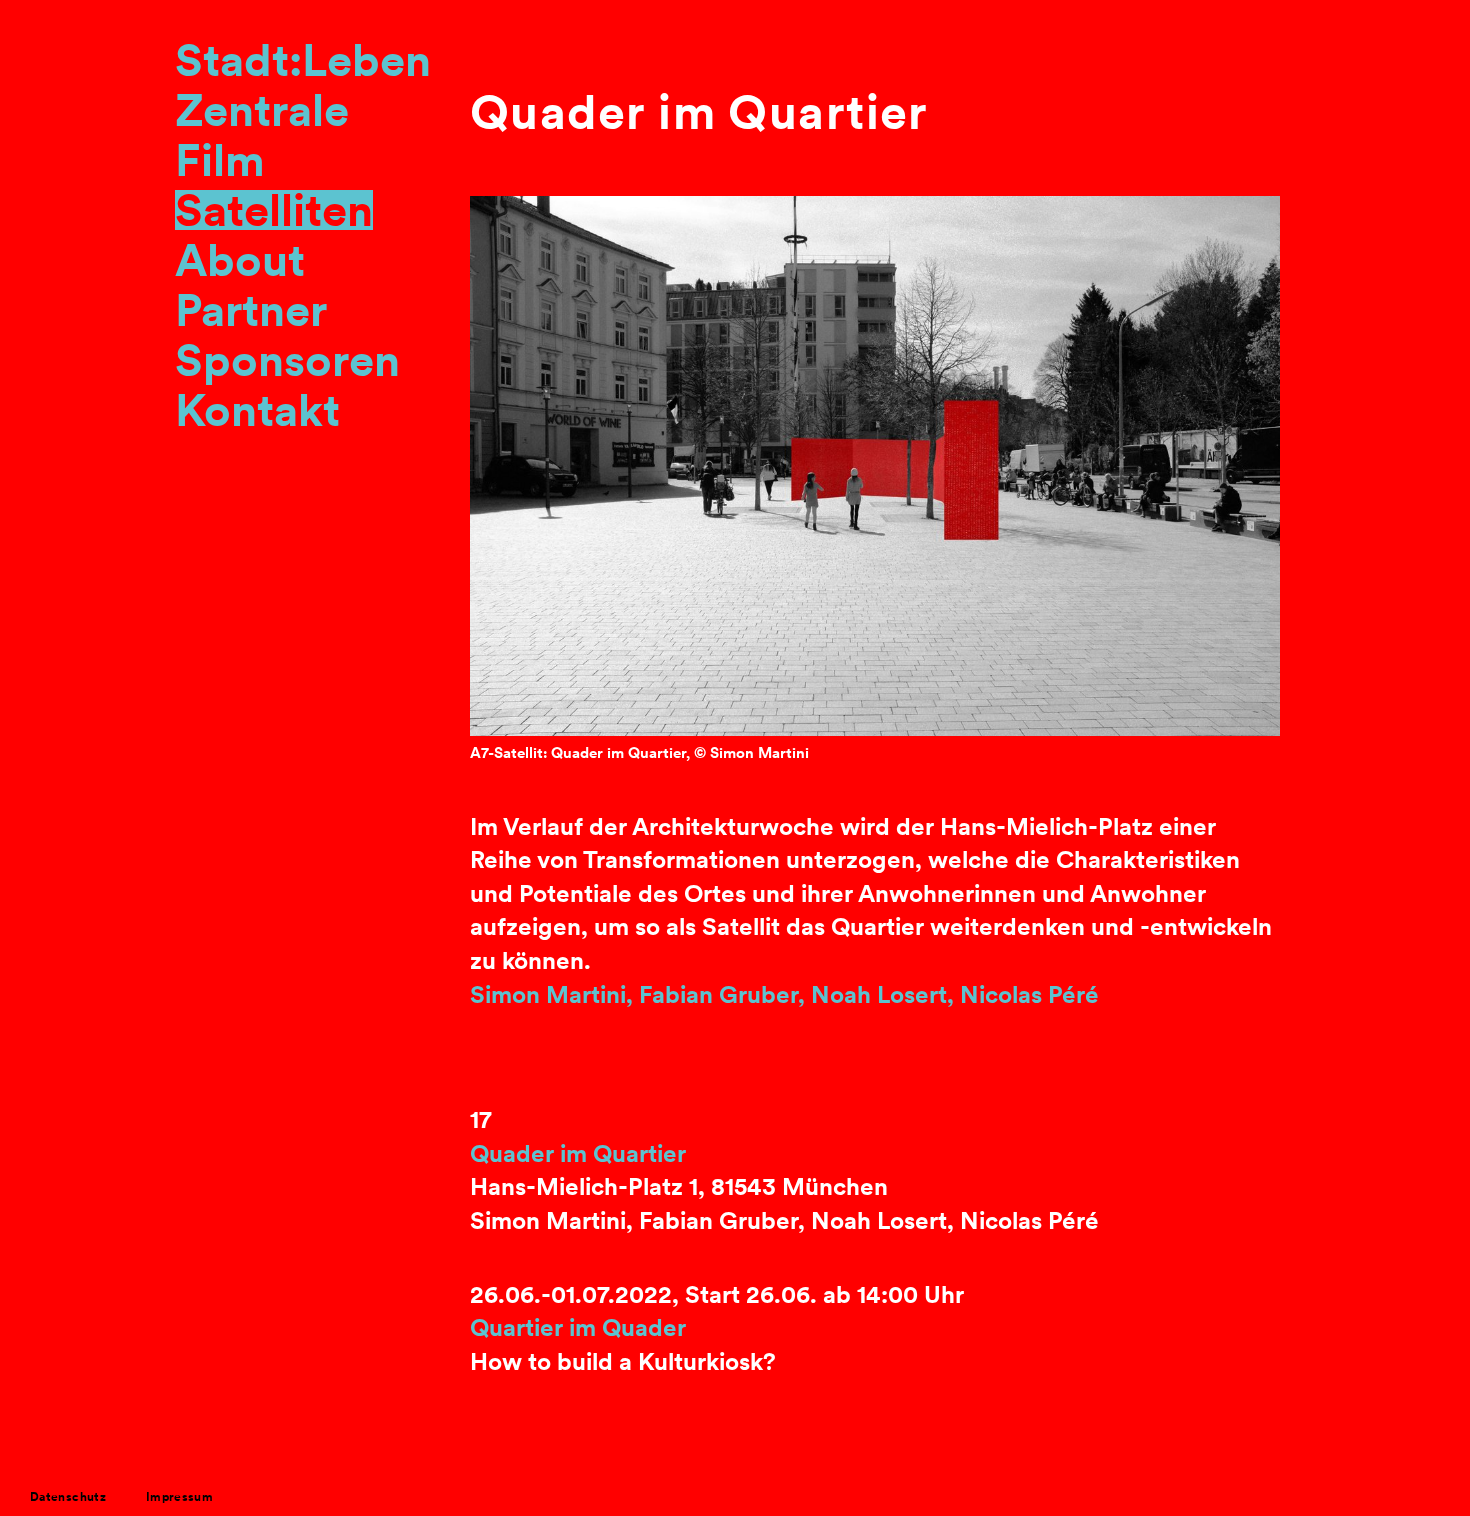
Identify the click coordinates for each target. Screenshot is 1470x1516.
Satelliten (274, 210)
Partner (251, 310)
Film (220, 160)
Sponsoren (287, 360)
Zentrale (262, 110)
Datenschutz (68, 1496)
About (240, 260)
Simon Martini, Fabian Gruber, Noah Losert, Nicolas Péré (784, 994)
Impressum (179, 1496)
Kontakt (257, 410)
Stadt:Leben (303, 60)
